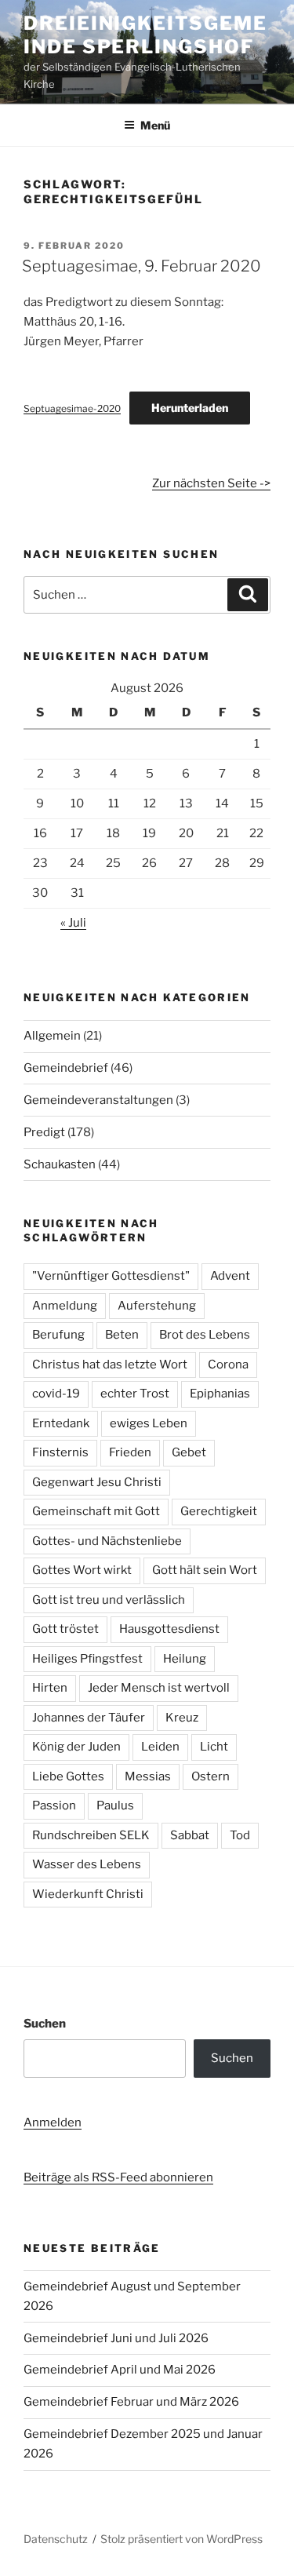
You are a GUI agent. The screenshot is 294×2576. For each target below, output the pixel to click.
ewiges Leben (149, 1423)
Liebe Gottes (68, 1776)
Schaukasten (60, 1164)
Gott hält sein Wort (205, 1570)
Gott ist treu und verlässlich (109, 1600)
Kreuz (182, 1718)
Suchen (45, 2024)
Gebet (189, 1452)
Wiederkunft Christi (88, 1894)
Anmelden (53, 2122)
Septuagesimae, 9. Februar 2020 (142, 266)
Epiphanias (220, 1394)
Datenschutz (56, 2539)
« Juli (73, 923)
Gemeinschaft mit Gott (96, 1511)
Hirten (50, 1688)
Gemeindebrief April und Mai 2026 (120, 2370)
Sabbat (190, 1835)
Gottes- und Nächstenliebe (107, 1541)
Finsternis (60, 1452)
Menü (155, 125)
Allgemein (52, 1036)
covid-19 (56, 1394)
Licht (214, 1747)
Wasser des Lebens (87, 1864)
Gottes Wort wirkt (82, 1570)
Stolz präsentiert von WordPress (181, 2539)
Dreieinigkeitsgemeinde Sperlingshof (145, 35)
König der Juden (76, 1747)
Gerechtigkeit (219, 1511)
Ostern (211, 1776)
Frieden (130, 1452)
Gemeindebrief (66, 1068)
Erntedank (61, 1423)
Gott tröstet (65, 1629)
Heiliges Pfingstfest (87, 1659)
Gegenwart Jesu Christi (97, 1482)
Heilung (185, 1659)
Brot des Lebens (205, 1335)
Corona (228, 1365)
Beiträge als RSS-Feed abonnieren (118, 2177)
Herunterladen (190, 408)
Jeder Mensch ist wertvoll (159, 1688)
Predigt (44, 1132)
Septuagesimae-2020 (72, 408)
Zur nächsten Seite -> (211, 483)
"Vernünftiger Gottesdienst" (111, 1276)
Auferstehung (157, 1306)
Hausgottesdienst (169, 1629)
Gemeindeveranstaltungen (98, 1100)
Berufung (58, 1335)
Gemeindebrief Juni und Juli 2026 (116, 2338)
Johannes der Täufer (89, 1718)
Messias (148, 1776)
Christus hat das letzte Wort (110, 1365)
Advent (230, 1276)
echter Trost (135, 1394)
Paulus (115, 1805)
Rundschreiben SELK (91, 1835)
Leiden (160, 1747)
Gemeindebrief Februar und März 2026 (131, 2402)
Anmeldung (65, 1306)
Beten (122, 1335)
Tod (240, 1835)
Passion (54, 1805)
